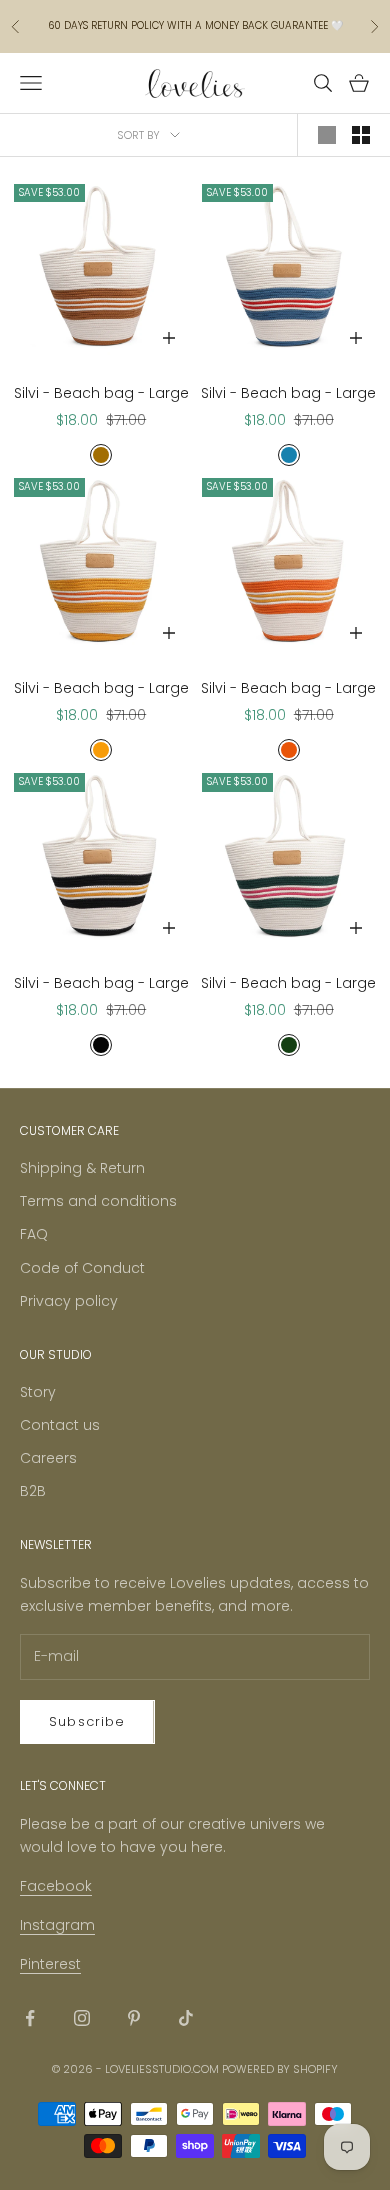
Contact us (60, 1425)
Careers (48, 1458)
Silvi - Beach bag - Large (101, 393)
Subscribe (87, 1721)
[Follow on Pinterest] (134, 2018)
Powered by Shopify (280, 2069)
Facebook (56, 1886)
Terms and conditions (98, 1201)
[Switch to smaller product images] (361, 135)
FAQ (34, 1234)
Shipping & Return (82, 1168)
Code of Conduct (82, 1268)
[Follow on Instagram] (82, 2018)
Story (38, 1392)
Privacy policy (69, 1301)
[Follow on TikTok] (186, 2018)
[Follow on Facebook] (30, 2018)
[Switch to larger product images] (327, 135)
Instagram (57, 1925)
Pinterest (50, 1964)
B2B (33, 1491)
